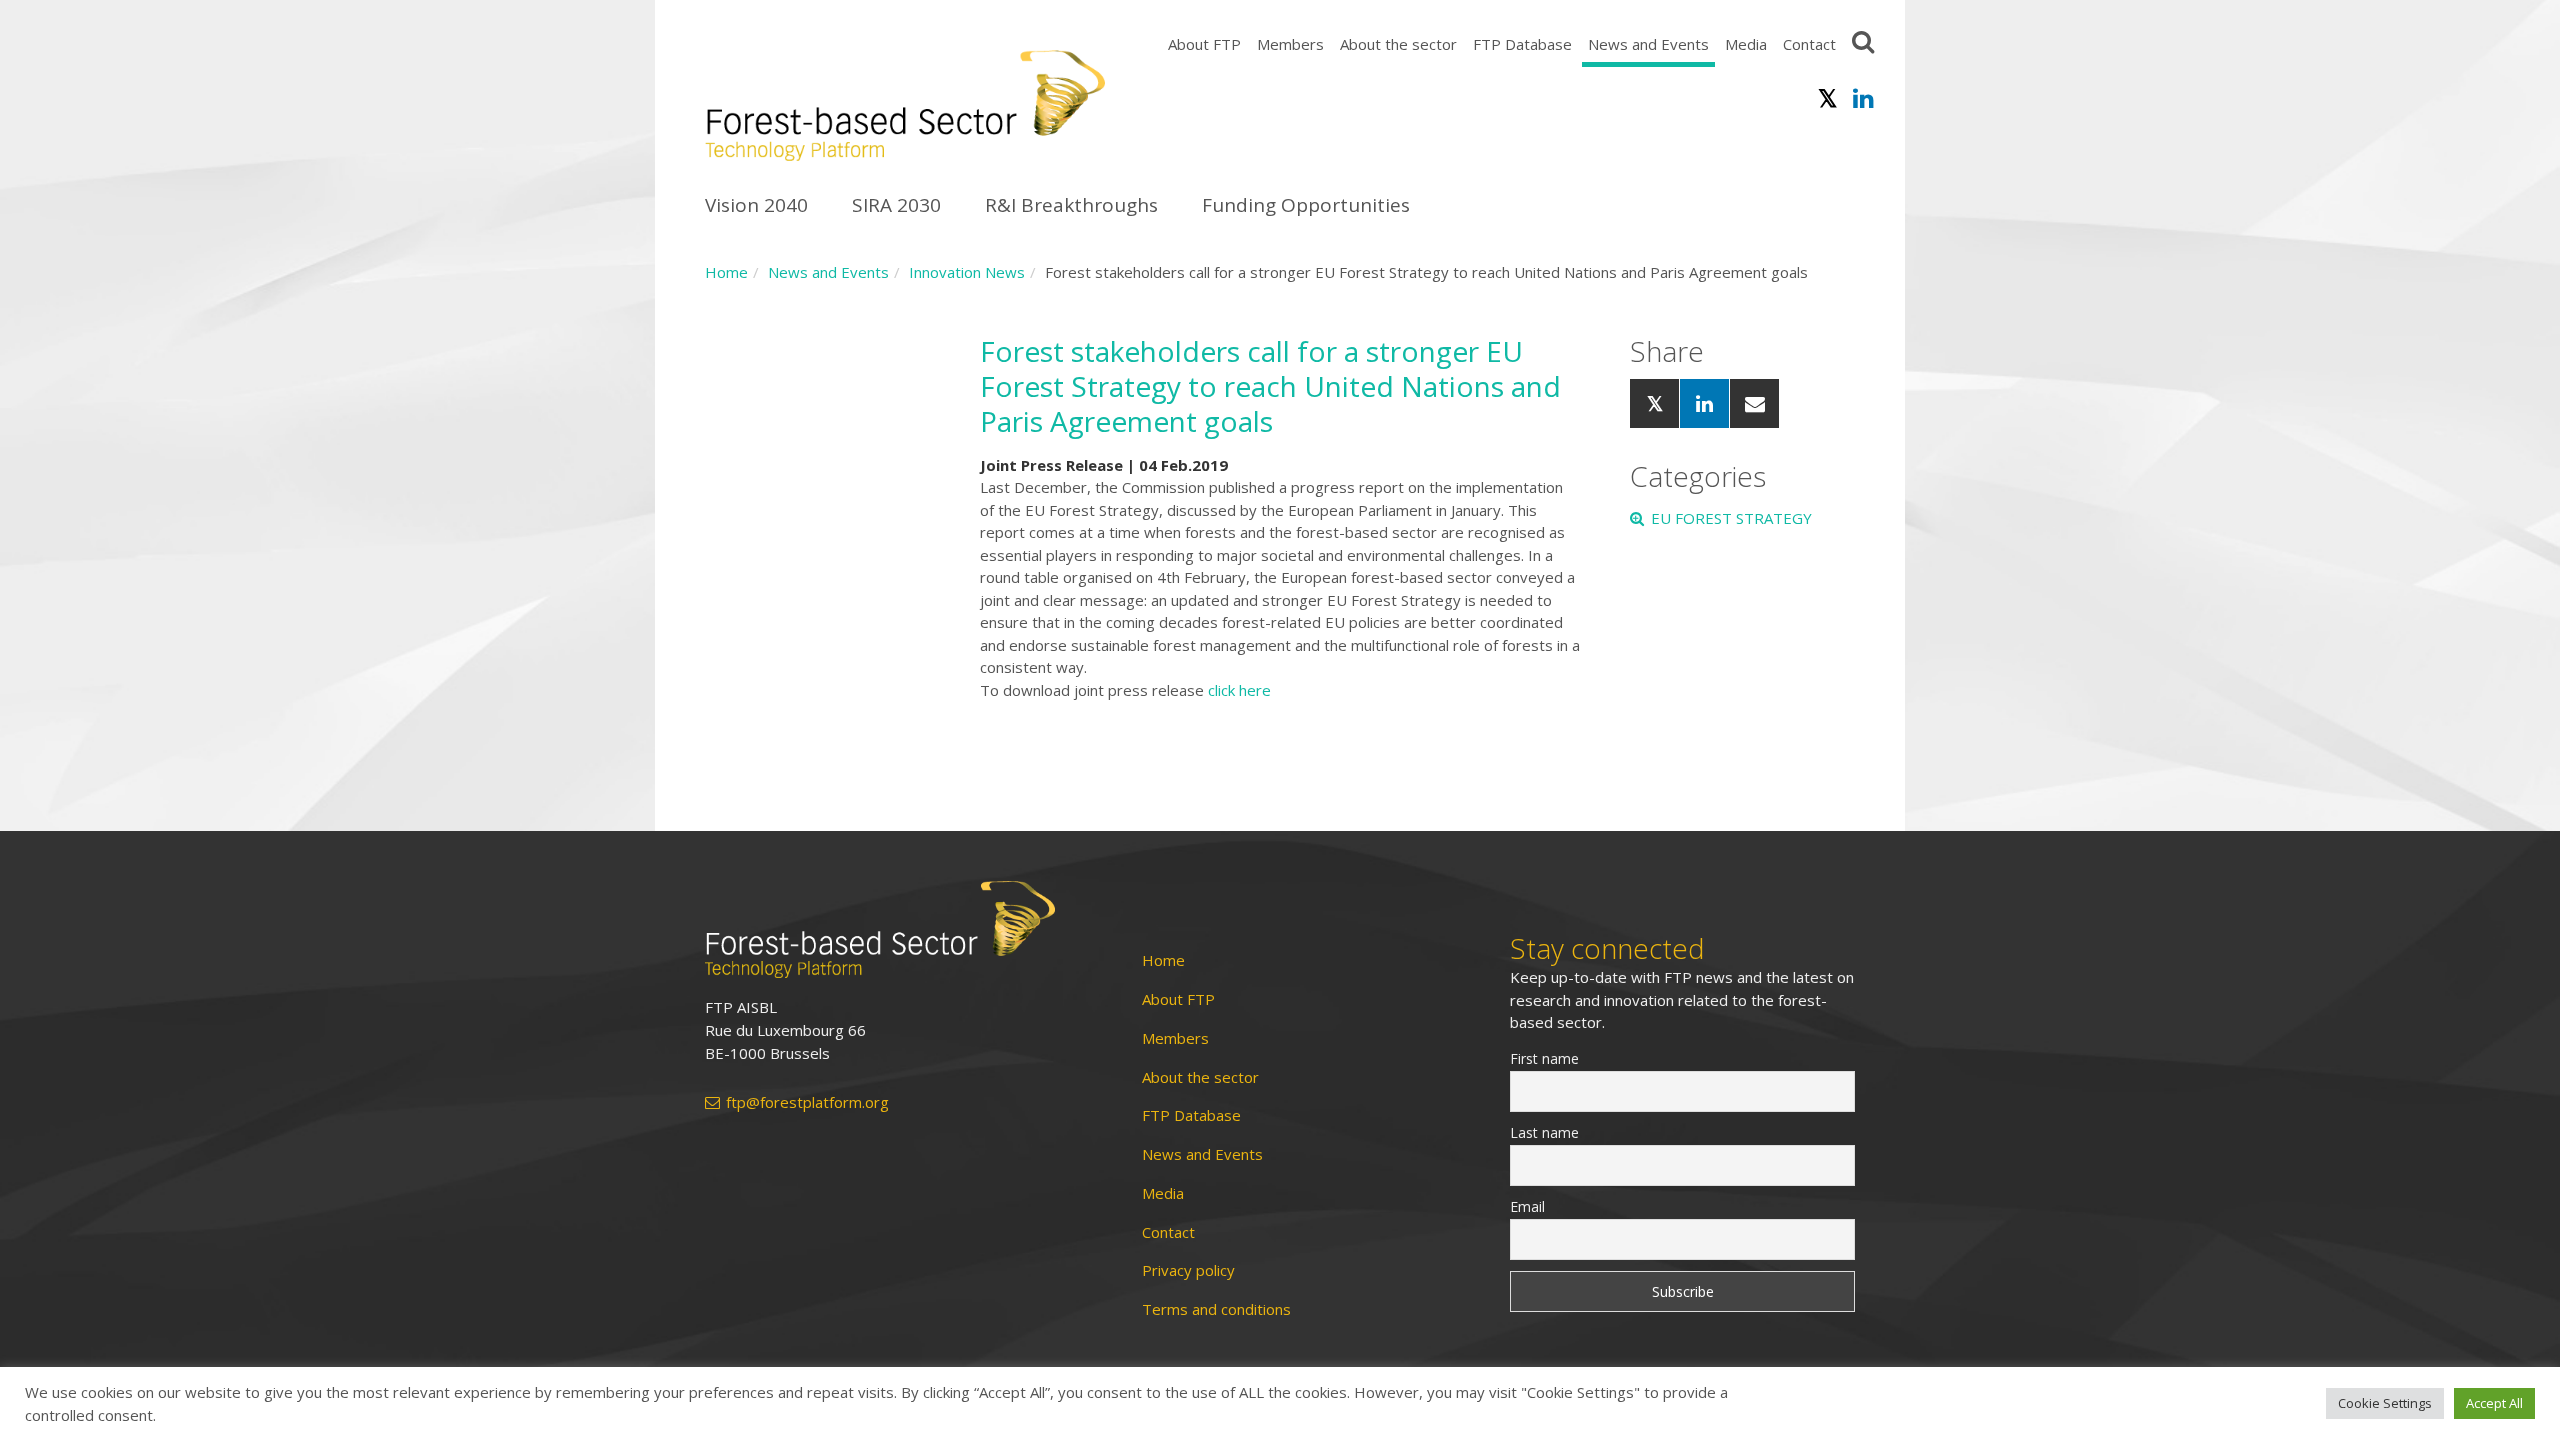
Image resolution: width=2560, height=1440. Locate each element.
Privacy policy (1188, 1270)
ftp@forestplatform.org (807, 1102)
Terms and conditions (1216, 1309)
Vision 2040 (756, 205)
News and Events (1648, 44)
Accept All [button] (2494, 1403)
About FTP (1204, 44)
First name (1544, 1058)
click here (1239, 690)
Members (1290, 44)
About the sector (1398, 44)
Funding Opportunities (1306, 205)
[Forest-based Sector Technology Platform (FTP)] (900, 929)
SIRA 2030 (896, 205)
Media (1746, 44)
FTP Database (1522, 44)
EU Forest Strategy (1731, 518)
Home (726, 272)
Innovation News (967, 272)
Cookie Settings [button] (2385, 1403)
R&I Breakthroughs (1071, 205)
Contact (1809, 44)
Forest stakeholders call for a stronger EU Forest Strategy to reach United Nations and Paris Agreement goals (1270, 386)
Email (1527, 1206)
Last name (1544, 1132)
